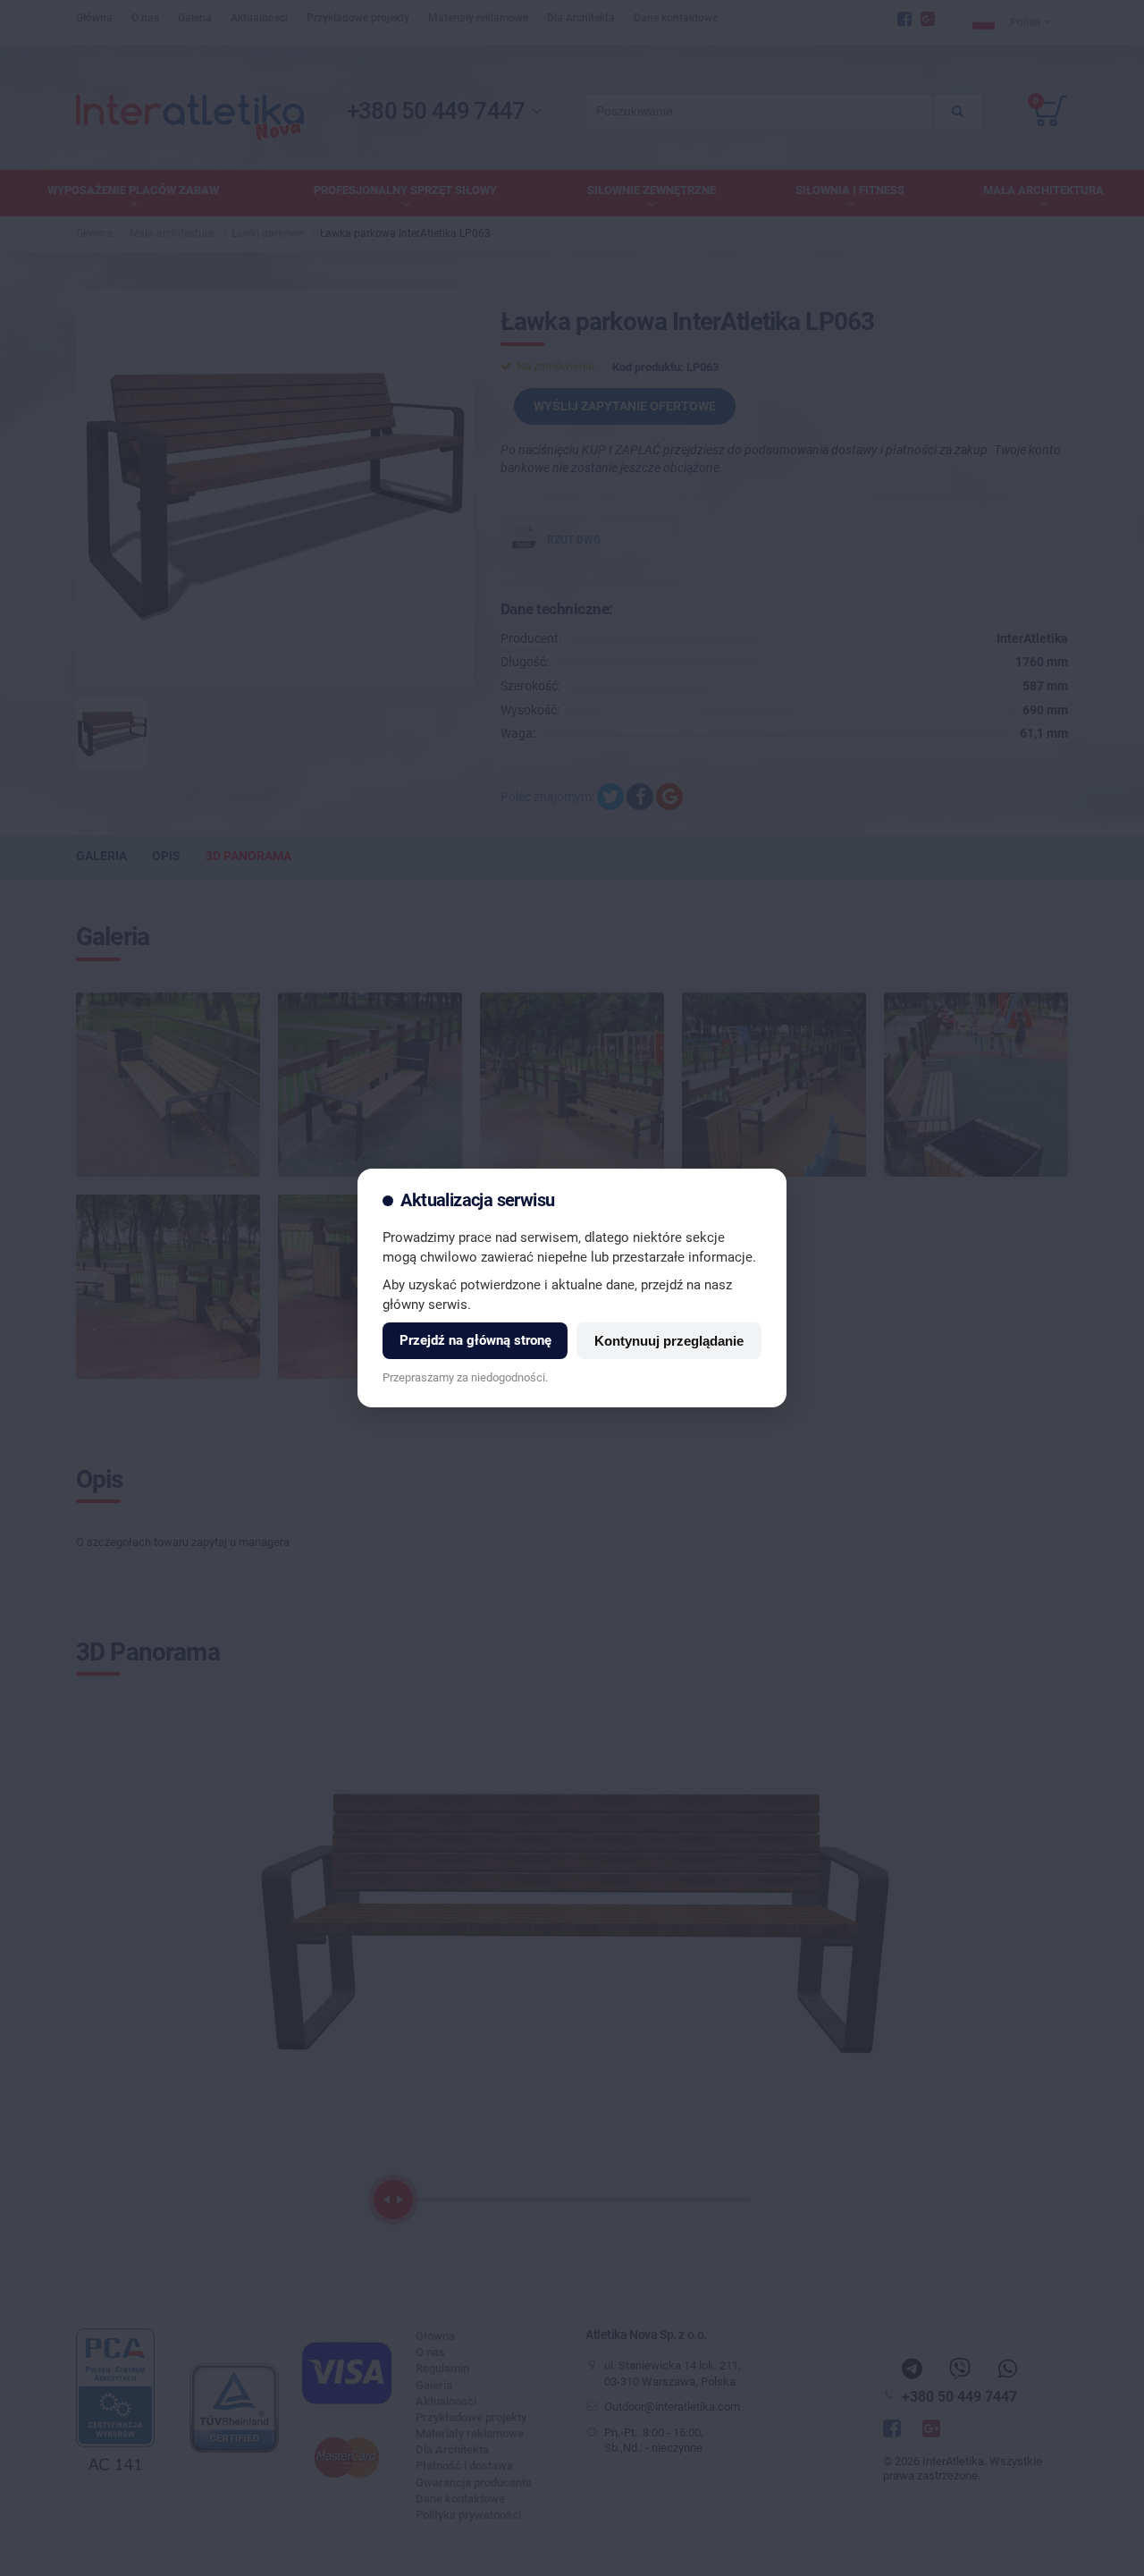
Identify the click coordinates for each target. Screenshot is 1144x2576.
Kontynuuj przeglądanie (669, 1341)
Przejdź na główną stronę (475, 1340)
